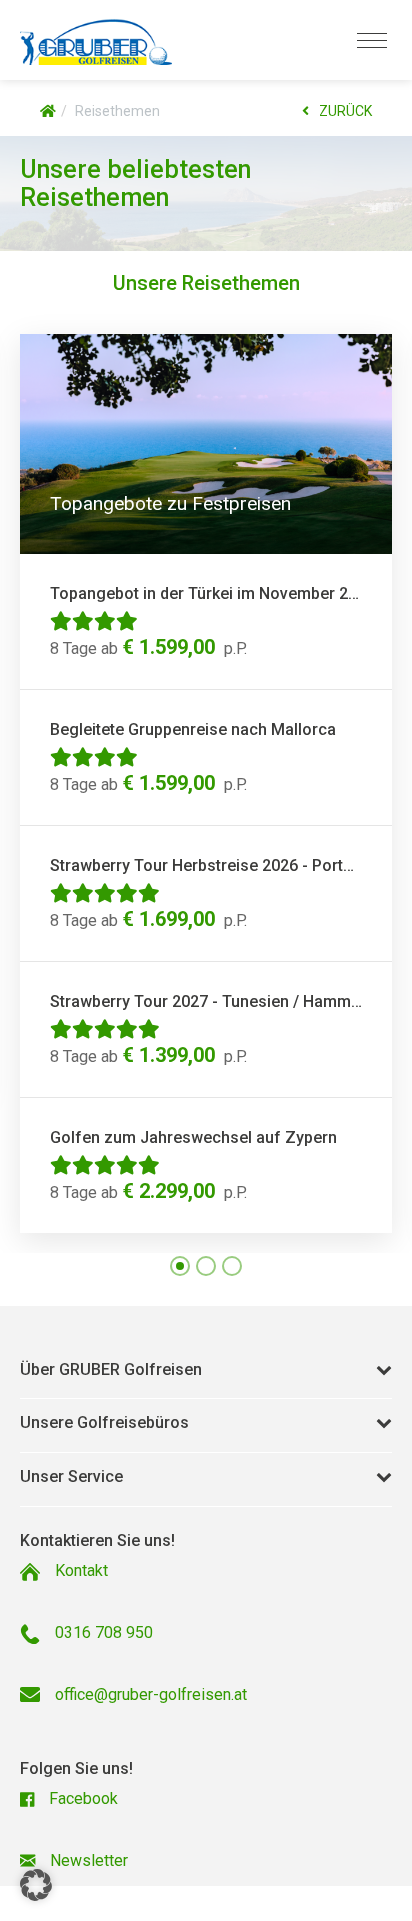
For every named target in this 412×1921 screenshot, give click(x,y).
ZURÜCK (345, 111)
